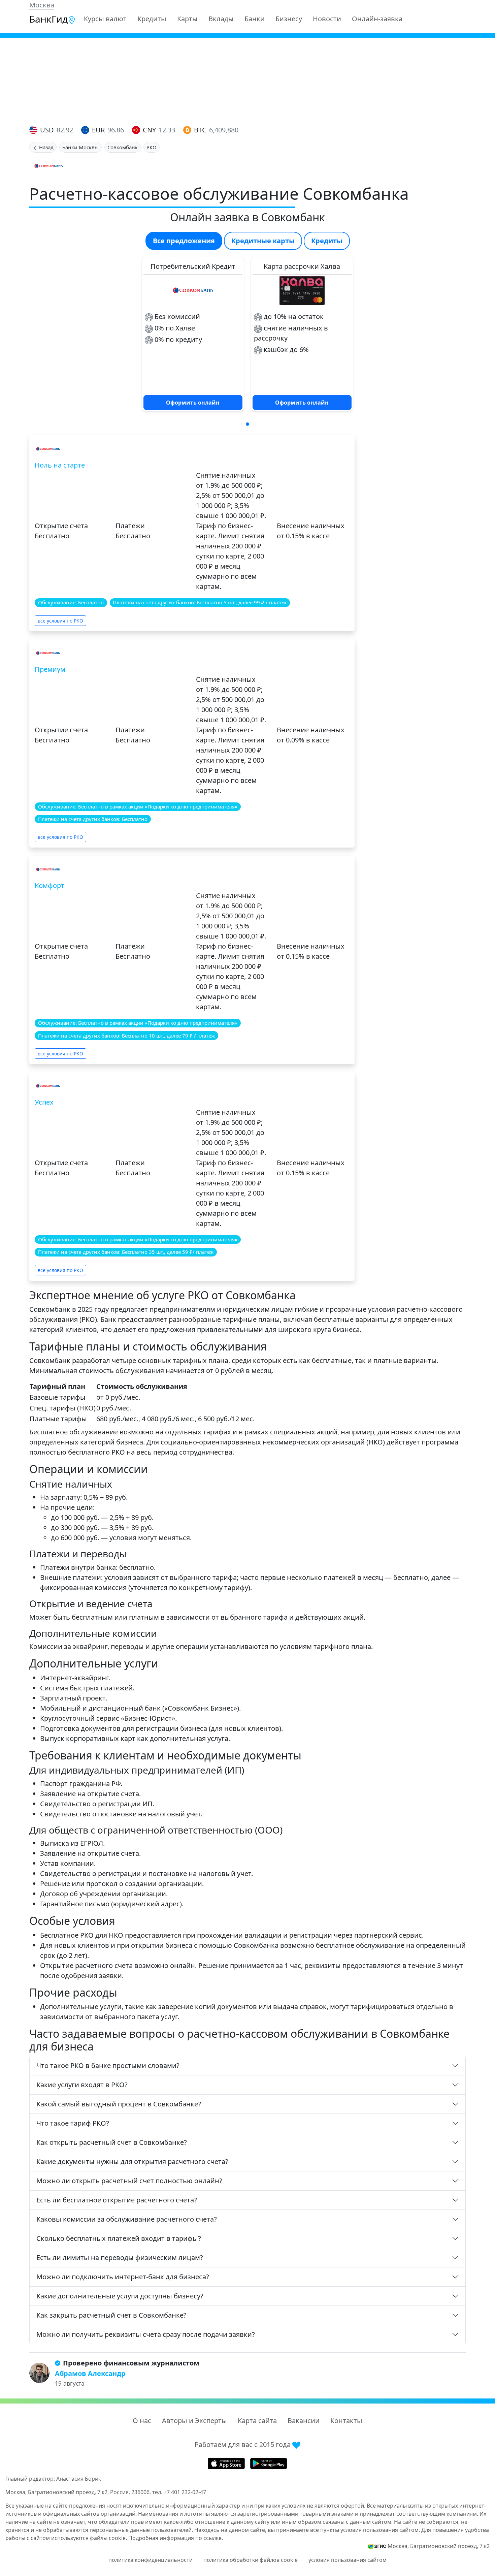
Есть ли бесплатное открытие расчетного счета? (117, 2200)
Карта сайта (257, 2421)
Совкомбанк (123, 147)
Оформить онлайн (193, 403)
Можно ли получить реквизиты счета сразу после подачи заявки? (146, 2334)
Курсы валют (105, 19)
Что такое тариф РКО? (73, 2123)
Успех (44, 1102)
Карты (187, 19)
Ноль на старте (60, 465)
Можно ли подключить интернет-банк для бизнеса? (123, 2277)
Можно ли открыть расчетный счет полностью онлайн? (129, 2181)
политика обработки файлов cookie (251, 2560)
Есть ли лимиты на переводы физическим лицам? (120, 2257)
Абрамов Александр (90, 2373)
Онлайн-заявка (377, 19)
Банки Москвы (80, 147)
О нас (142, 2421)
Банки (255, 19)
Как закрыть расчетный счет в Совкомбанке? (111, 2315)
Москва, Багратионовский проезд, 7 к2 (439, 2546)
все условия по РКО (60, 621)
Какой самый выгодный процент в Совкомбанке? (119, 2104)
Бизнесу (289, 19)
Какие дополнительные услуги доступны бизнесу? (120, 2296)
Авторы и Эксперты (194, 2421)
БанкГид (48, 19)
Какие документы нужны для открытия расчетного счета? (132, 2161)
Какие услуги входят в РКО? (82, 2085)
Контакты (346, 2421)
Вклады (221, 19)
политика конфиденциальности (151, 2560)
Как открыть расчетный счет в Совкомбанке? (112, 2142)
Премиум (50, 669)
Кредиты (152, 19)
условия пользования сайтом (348, 2560)
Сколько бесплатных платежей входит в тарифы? (119, 2238)
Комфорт (49, 885)
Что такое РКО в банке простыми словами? (108, 2065)
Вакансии (304, 2421)
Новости (327, 19)
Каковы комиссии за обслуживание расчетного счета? (127, 2219)
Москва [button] (42, 5)
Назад (46, 147)
